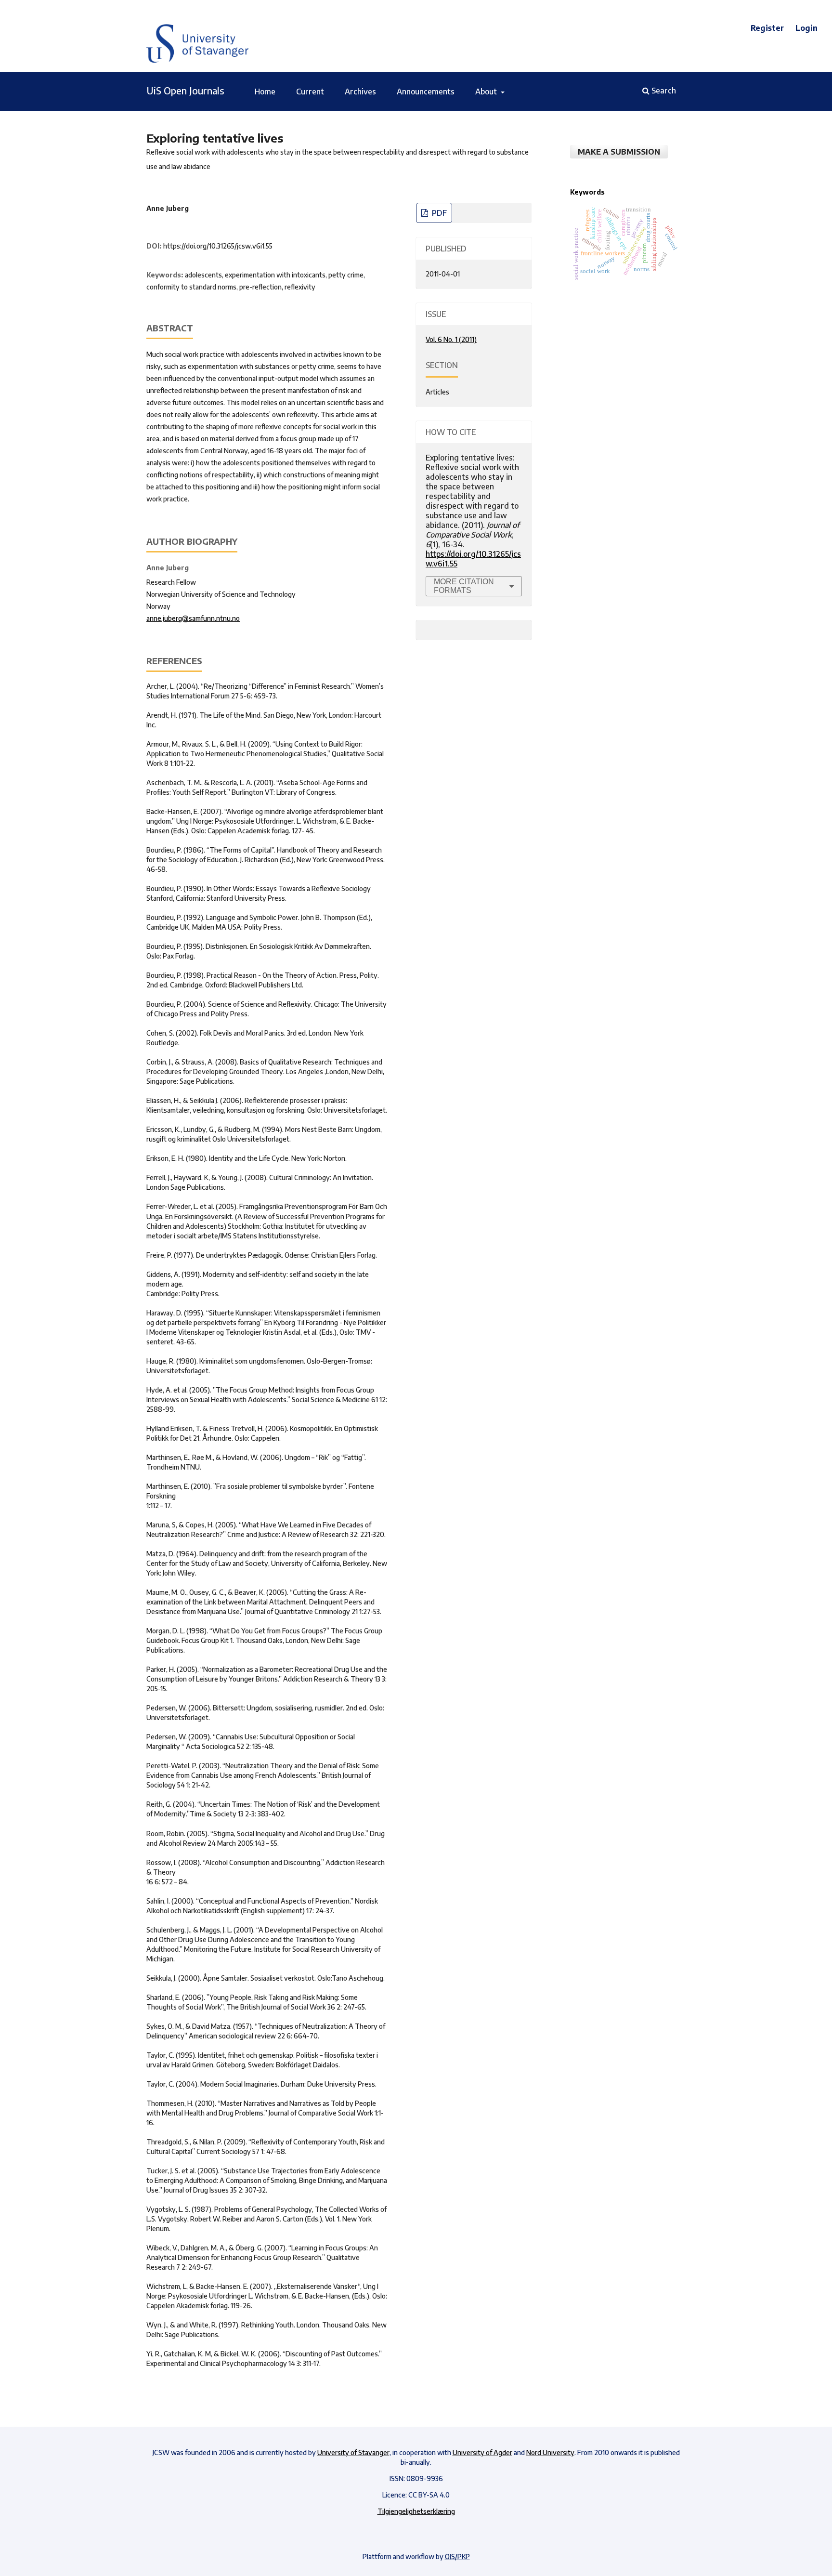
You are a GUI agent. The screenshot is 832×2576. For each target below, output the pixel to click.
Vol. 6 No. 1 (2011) (451, 339)
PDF (438, 213)
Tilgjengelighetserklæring (416, 2511)
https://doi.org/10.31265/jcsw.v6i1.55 (218, 246)
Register (767, 28)
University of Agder (482, 2452)
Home (265, 92)
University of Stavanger (353, 2452)
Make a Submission (619, 152)
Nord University (550, 2452)
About (487, 92)
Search (663, 91)
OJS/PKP (457, 2556)
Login (806, 28)
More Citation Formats (464, 586)
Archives (360, 92)
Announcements (426, 92)
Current (310, 92)
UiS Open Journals (185, 90)
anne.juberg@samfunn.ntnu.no (193, 618)
